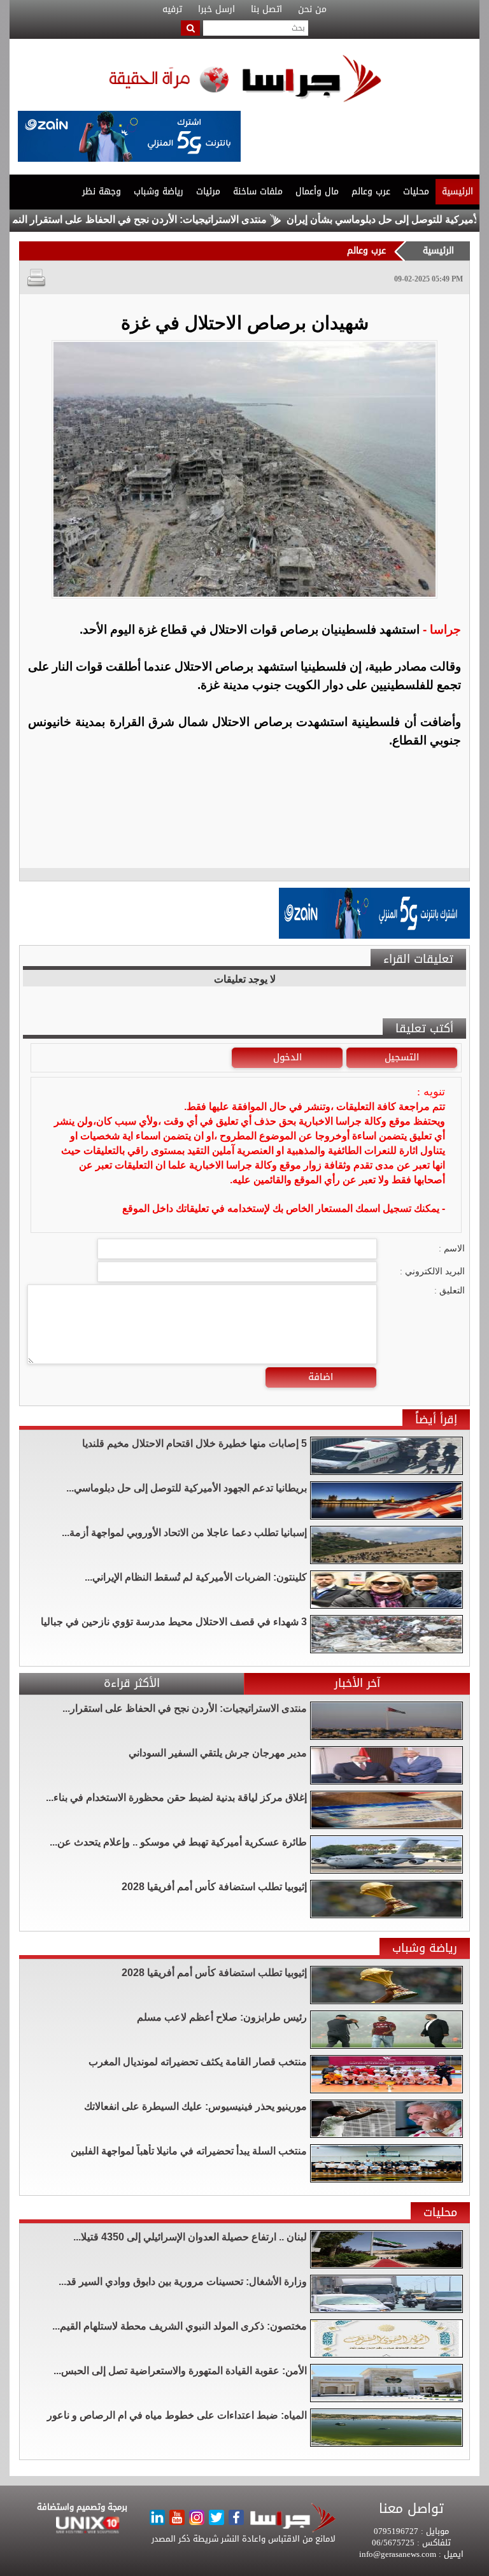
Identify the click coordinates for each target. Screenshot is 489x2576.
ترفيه (172, 10)
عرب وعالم (371, 191)
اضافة (321, 1377)
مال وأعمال (317, 191)
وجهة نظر (102, 191)
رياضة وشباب (159, 191)
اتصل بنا (266, 10)
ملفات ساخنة (258, 191)
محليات (416, 191)
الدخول (287, 1057)
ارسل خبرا (216, 10)
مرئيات (208, 191)
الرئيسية (457, 191)
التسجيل (402, 1057)
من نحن (312, 10)
